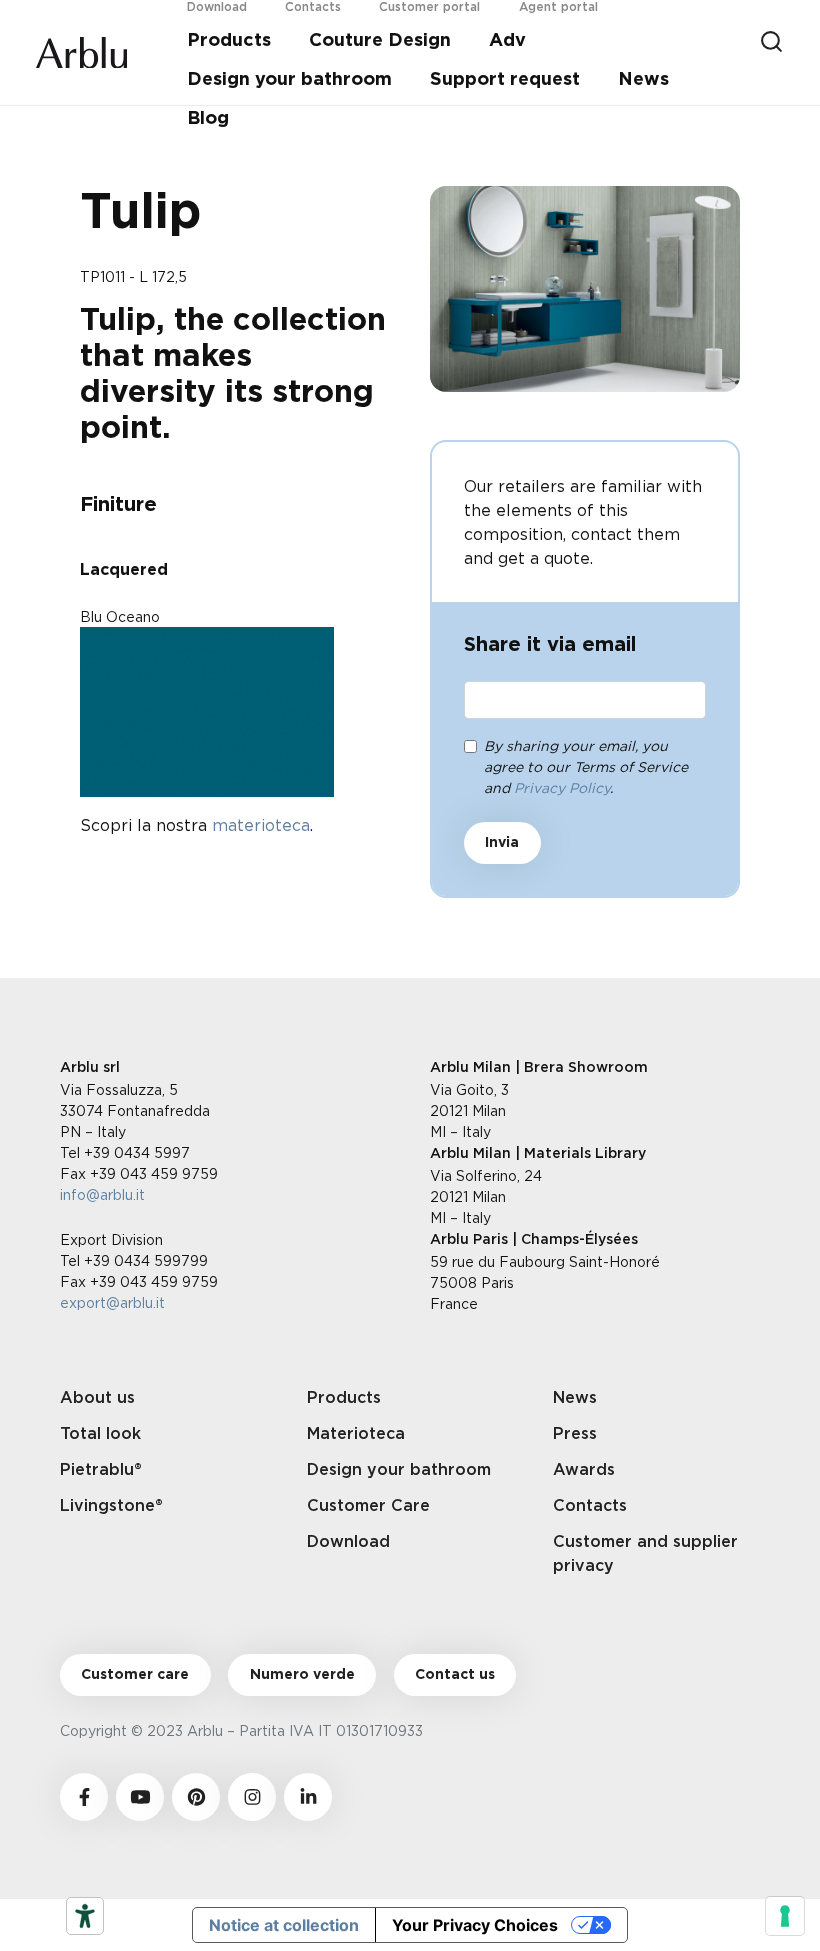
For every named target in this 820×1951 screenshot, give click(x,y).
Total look (100, 1434)
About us (97, 1398)
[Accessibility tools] (85, 1916)
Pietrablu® (101, 1470)
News (643, 80)
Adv (507, 41)
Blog (208, 119)
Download (348, 1542)
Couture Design (380, 41)
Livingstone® (111, 1506)
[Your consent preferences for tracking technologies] (785, 1916)
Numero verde (302, 1675)
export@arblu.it (112, 1302)
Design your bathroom (289, 80)
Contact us (455, 1675)
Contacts (590, 1506)
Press (575, 1434)
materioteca (261, 825)
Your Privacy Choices (475, 1925)
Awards (584, 1470)
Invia (502, 843)
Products (229, 41)
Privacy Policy (562, 787)
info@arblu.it (102, 1194)
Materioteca (356, 1434)
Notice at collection (284, 1925)
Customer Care (368, 1506)
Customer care (135, 1675)
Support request (505, 80)
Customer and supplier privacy (645, 1554)
